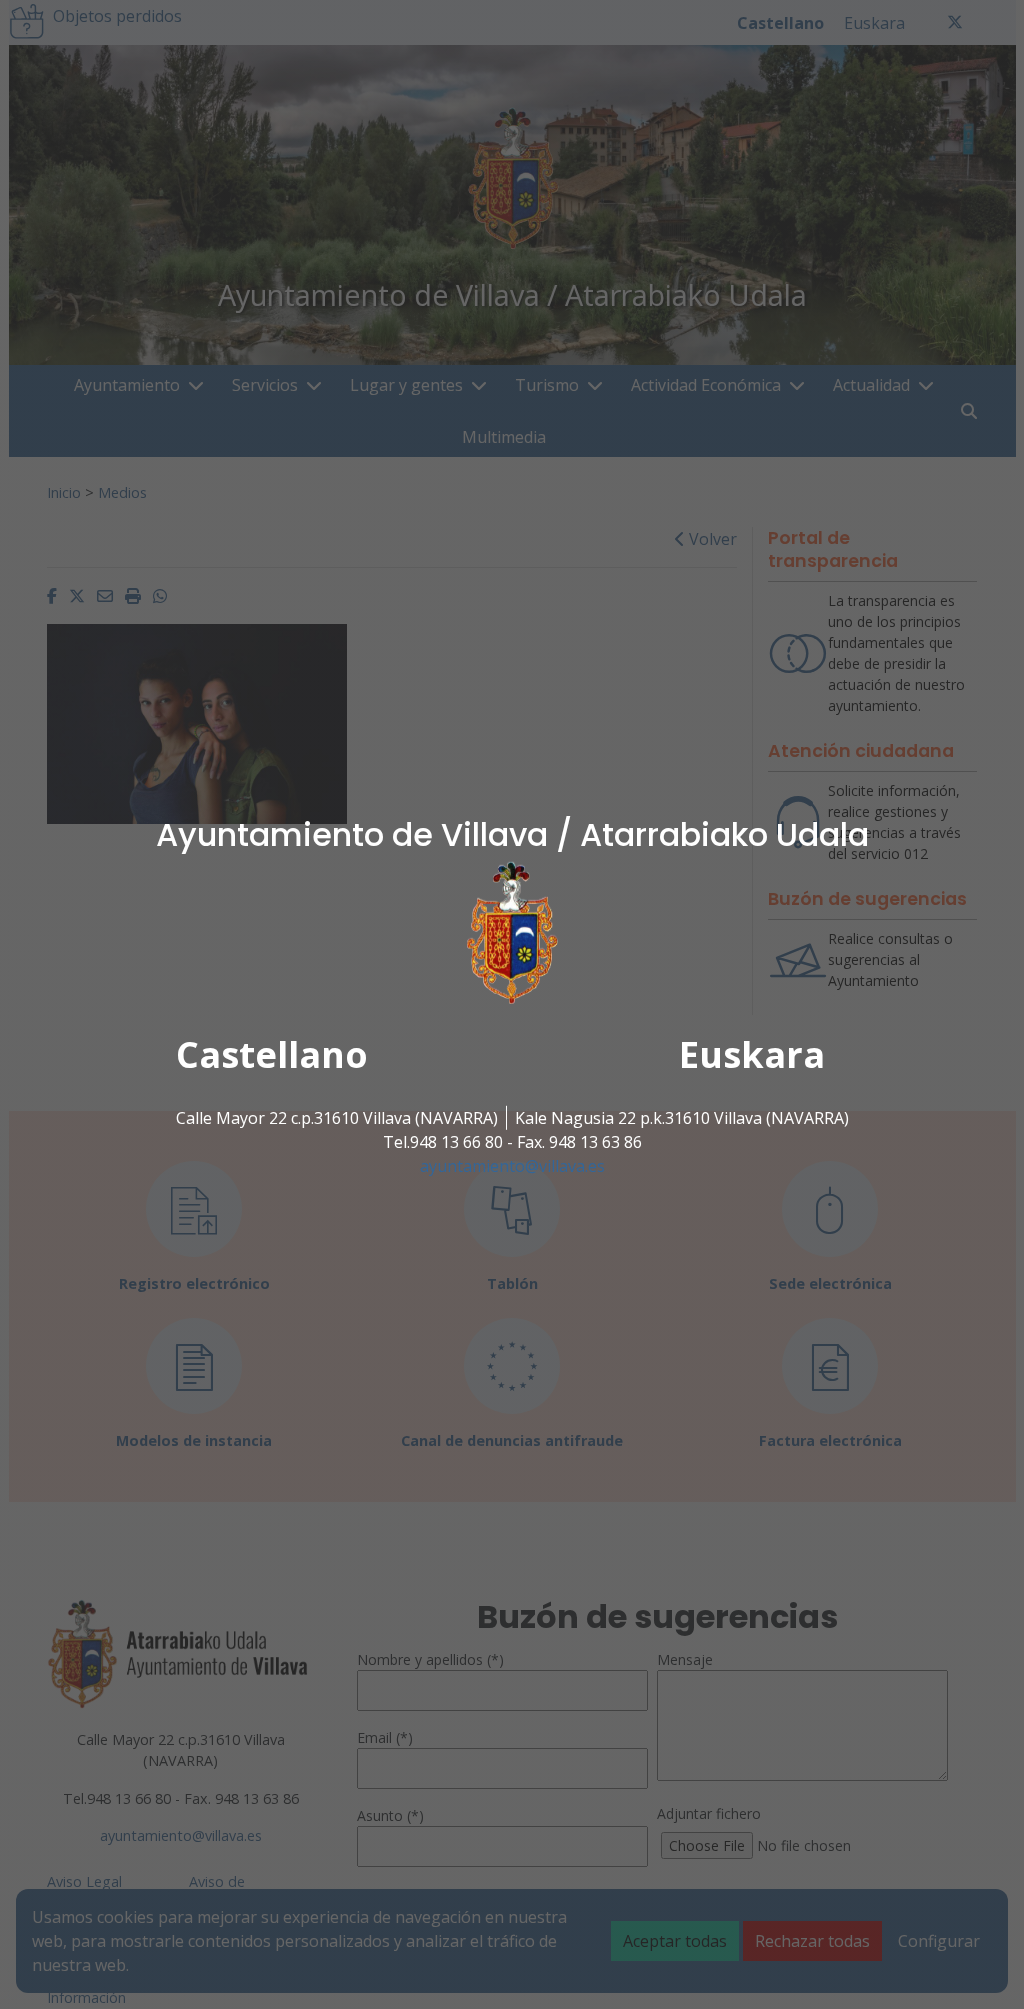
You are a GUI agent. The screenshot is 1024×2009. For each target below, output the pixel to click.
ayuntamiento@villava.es (512, 1166)
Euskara (752, 1054)
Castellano (272, 1054)
